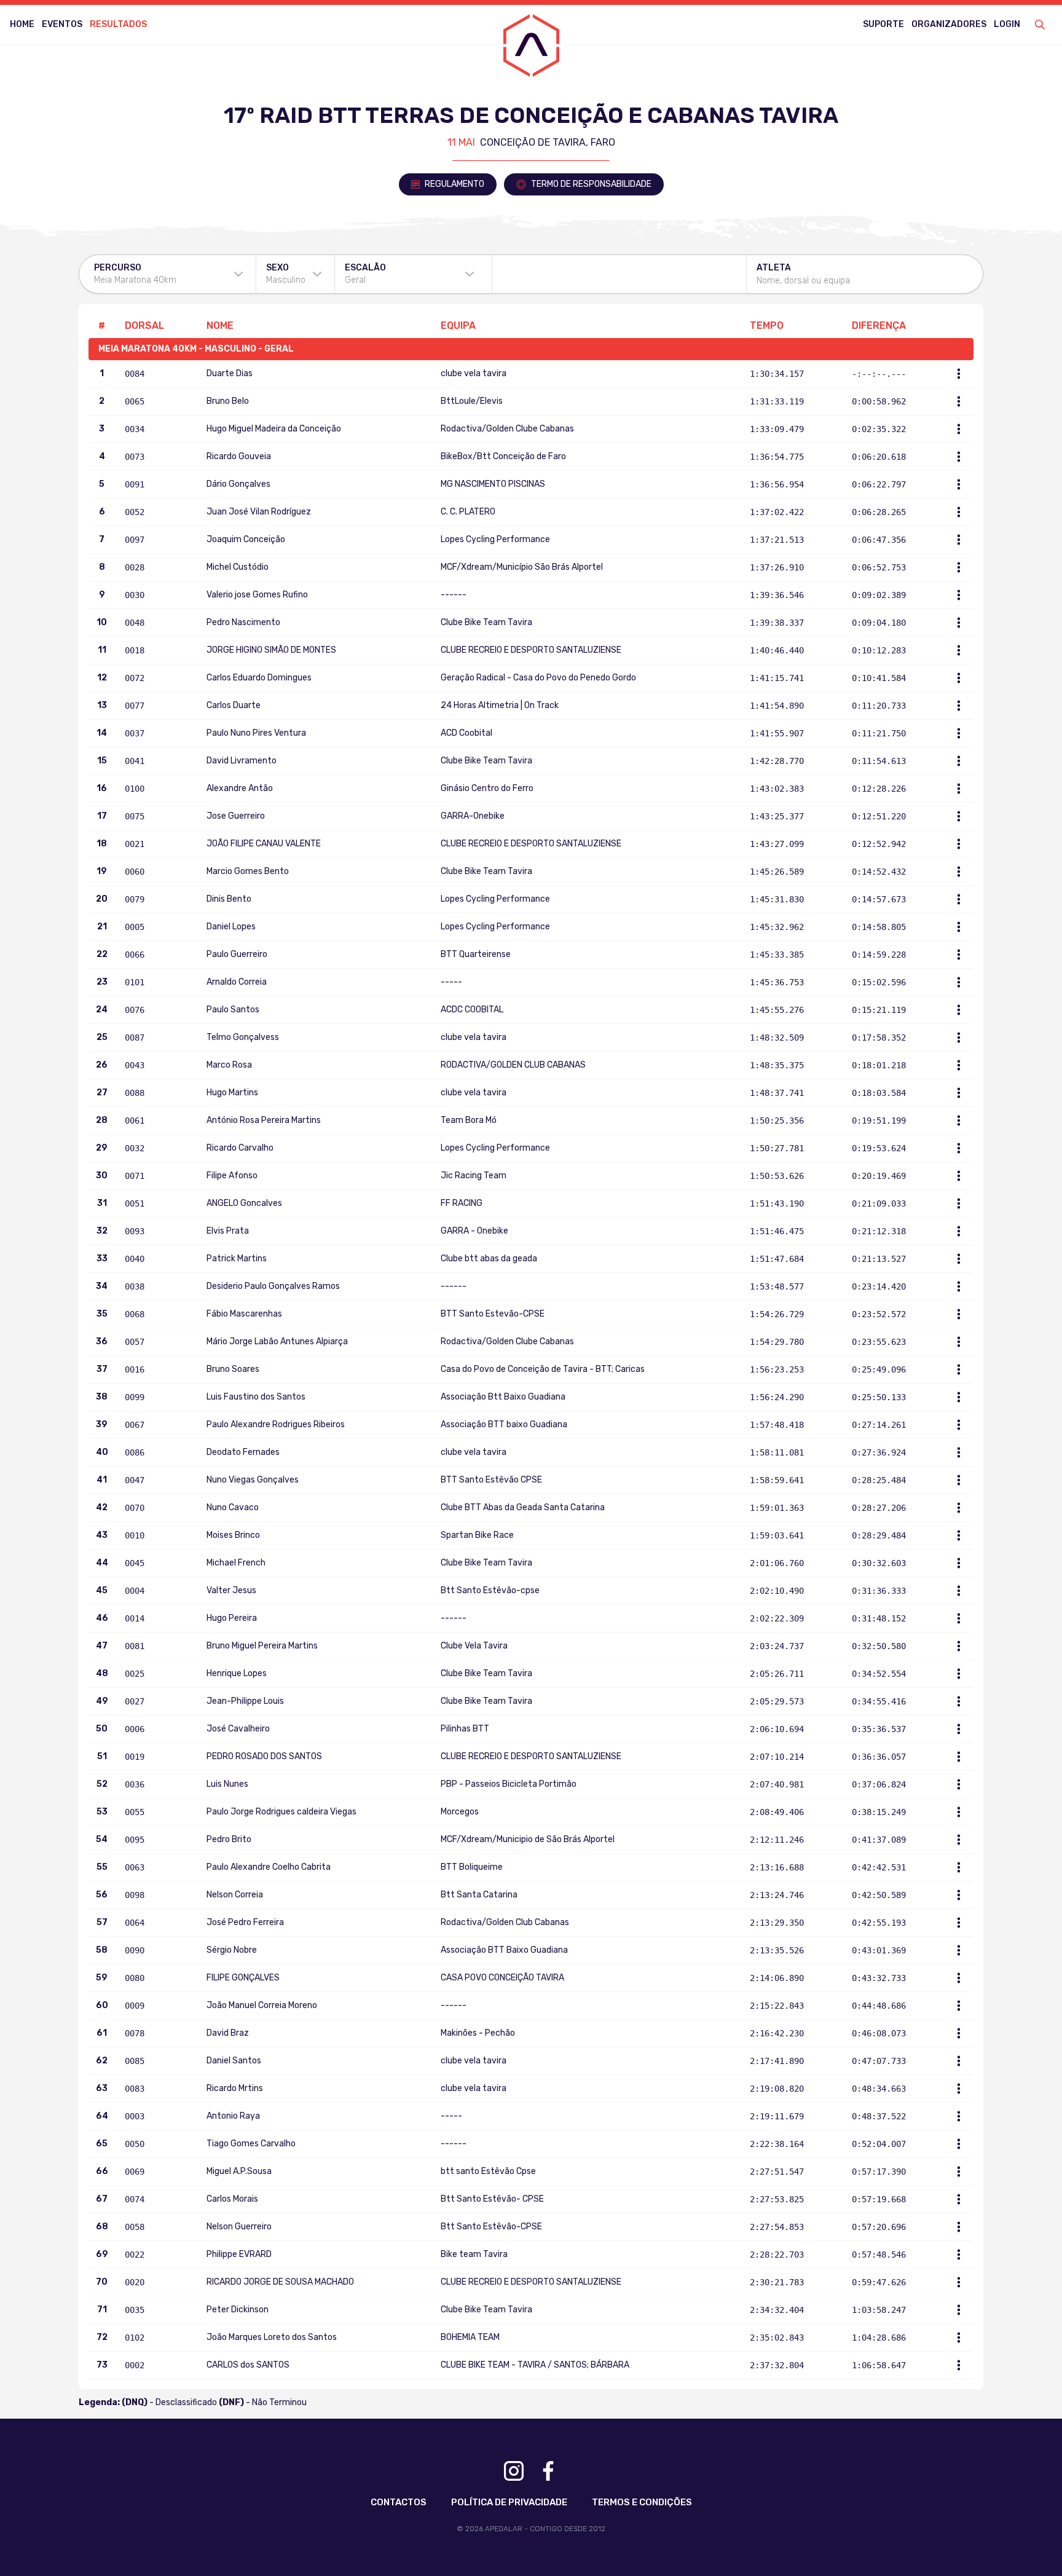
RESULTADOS (118, 24)
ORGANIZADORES (949, 24)
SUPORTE (883, 24)
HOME (22, 24)
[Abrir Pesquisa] (1040, 25)
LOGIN (1007, 24)
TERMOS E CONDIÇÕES (642, 2502)
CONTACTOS (399, 2502)
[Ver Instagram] (514, 2471)
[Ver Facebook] (548, 2471)
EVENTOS (62, 24)
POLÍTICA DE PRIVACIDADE (509, 2502)
